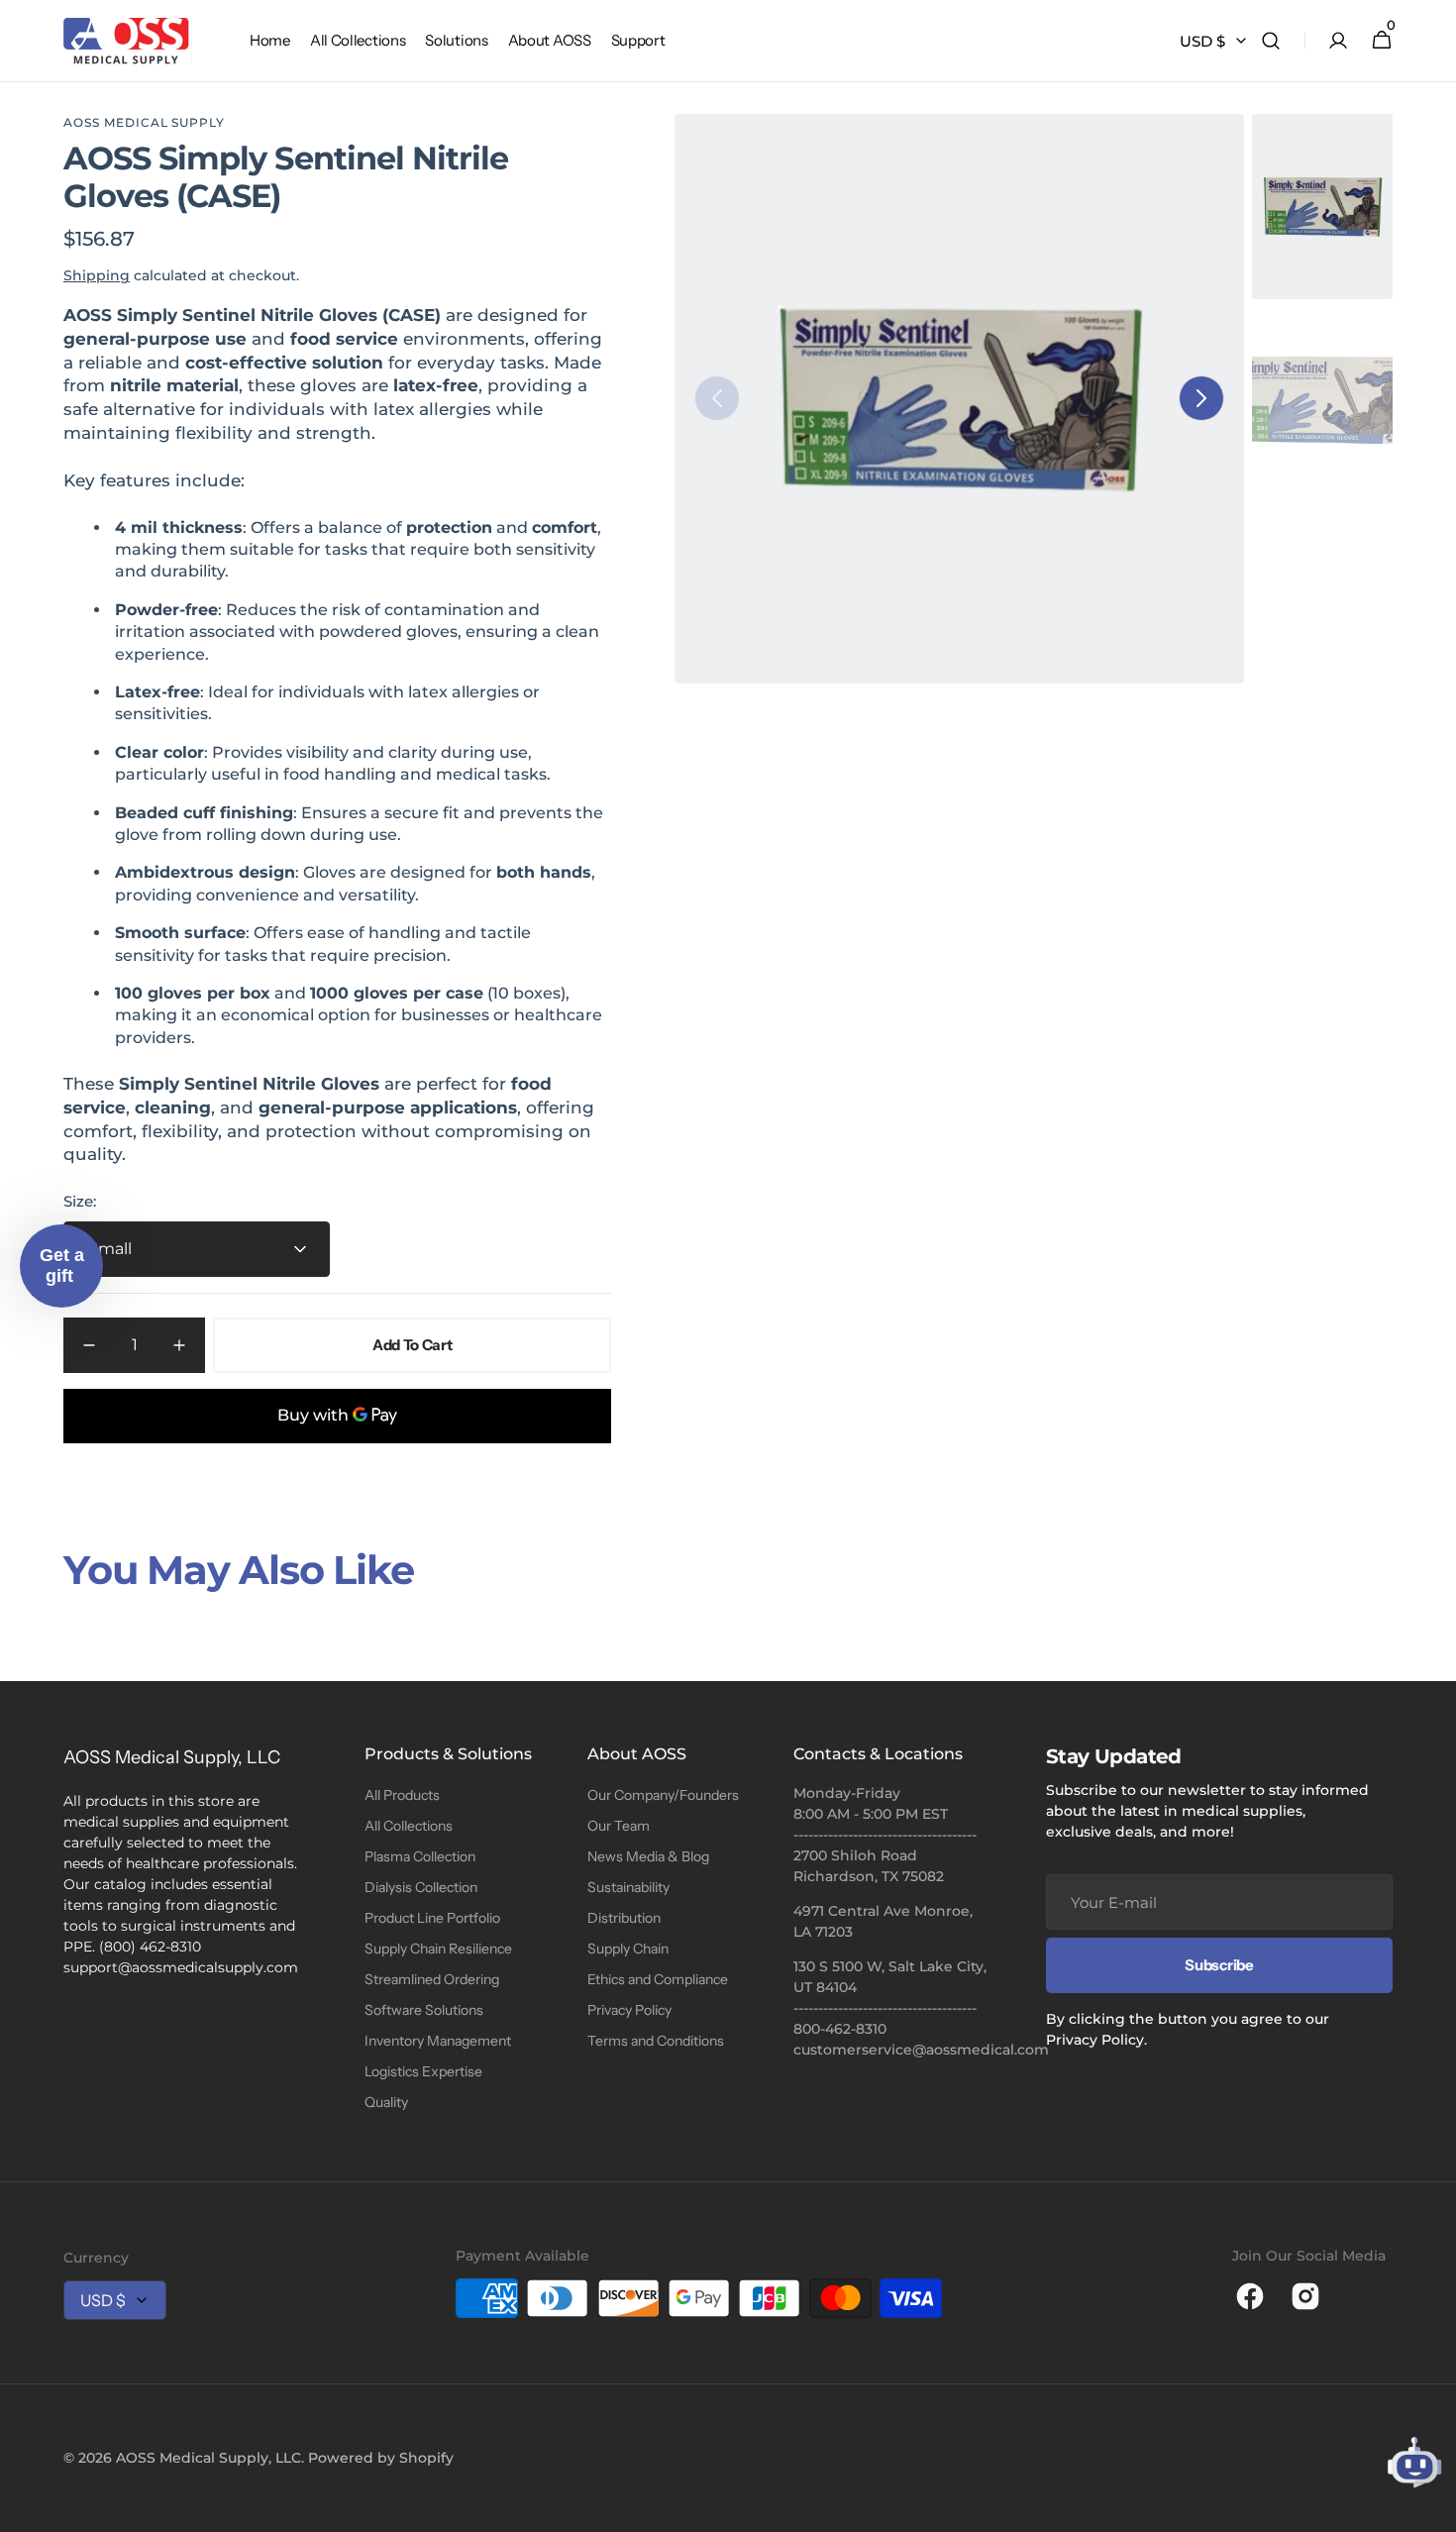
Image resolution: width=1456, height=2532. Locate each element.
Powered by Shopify (381, 2458)
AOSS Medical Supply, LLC (208, 2458)
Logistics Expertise (423, 2071)
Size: (80, 1201)
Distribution (624, 1918)
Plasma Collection (420, 1856)
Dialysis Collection (421, 1887)
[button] (1271, 41)
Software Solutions (424, 2010)
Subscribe (1219, 1965)
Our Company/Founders (663, 1795)
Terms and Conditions (656, 2041)
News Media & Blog (648, 1856)
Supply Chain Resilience (438, 1949)
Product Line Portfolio (432, 1918)
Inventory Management (438, 2041)
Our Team (619, 1826)
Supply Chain (628, 1949)
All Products (402, 1795)
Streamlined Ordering (432, 1979)
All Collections (409, 1826)
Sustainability (628, 1887)
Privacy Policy (629, 2010)
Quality (386, 2102)
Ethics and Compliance (658, 1979)
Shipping (97, 275)
